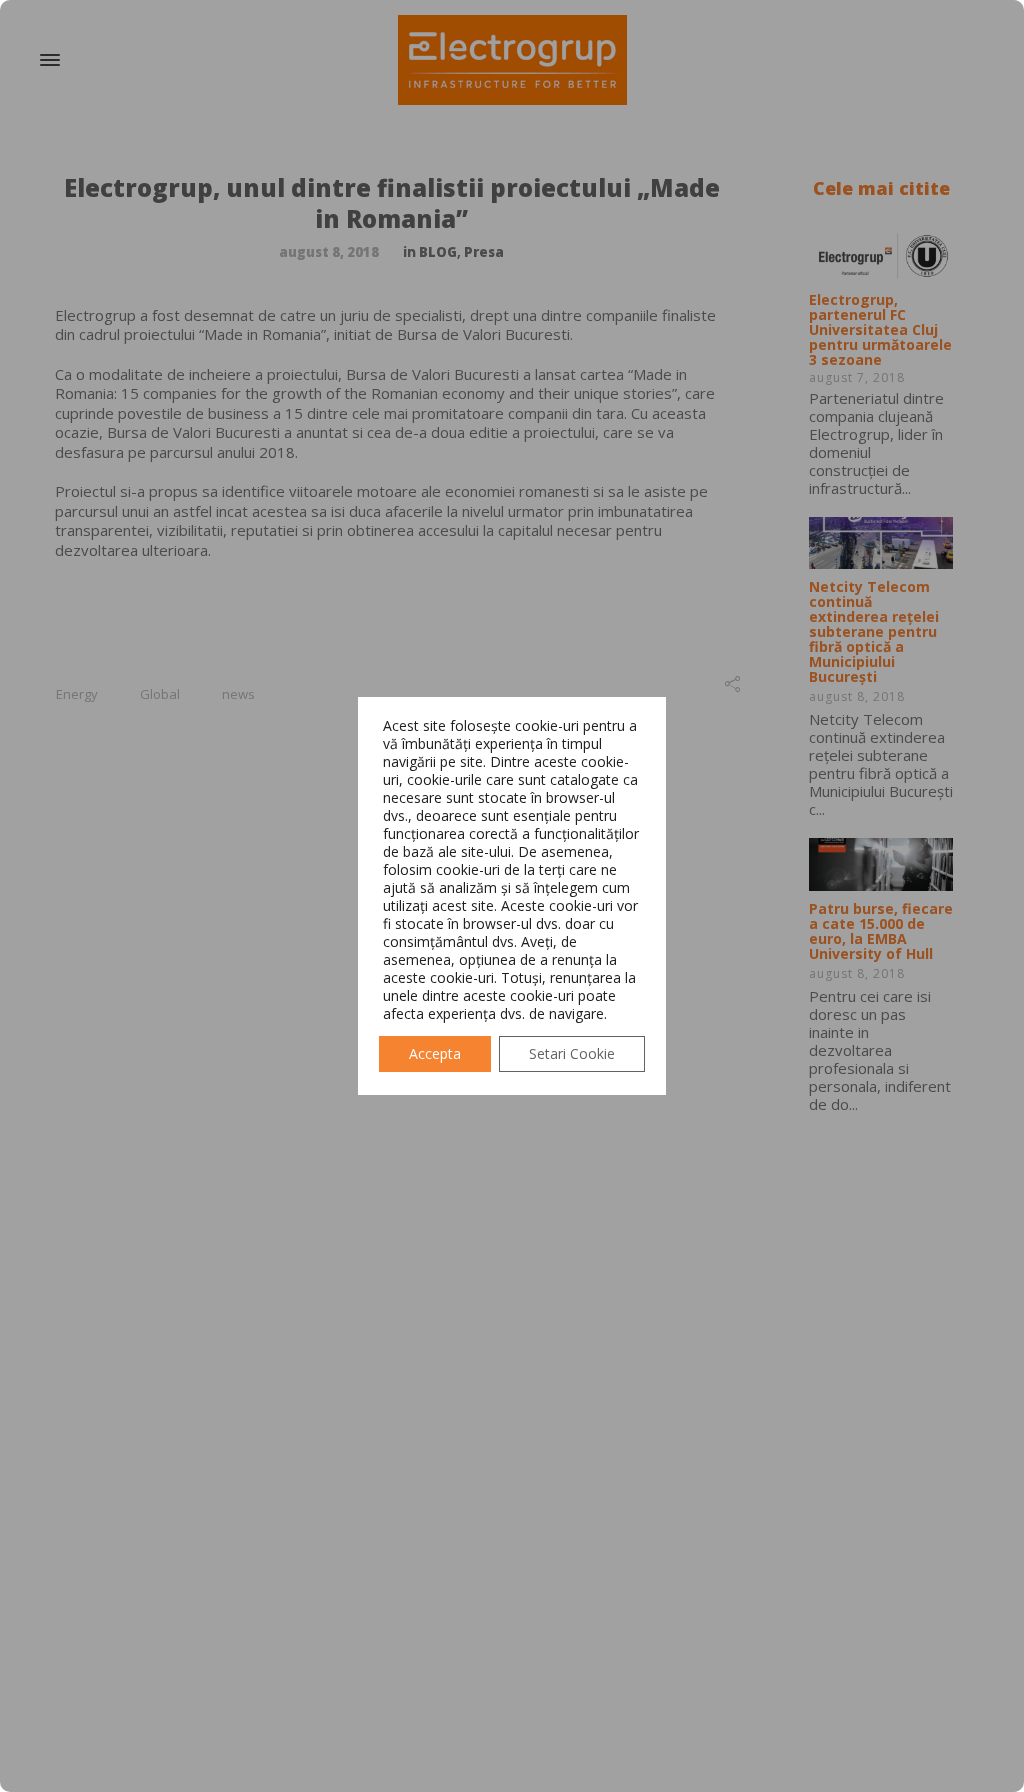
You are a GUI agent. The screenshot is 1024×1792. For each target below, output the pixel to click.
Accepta (435, 1053)
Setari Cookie (572, 1053)
